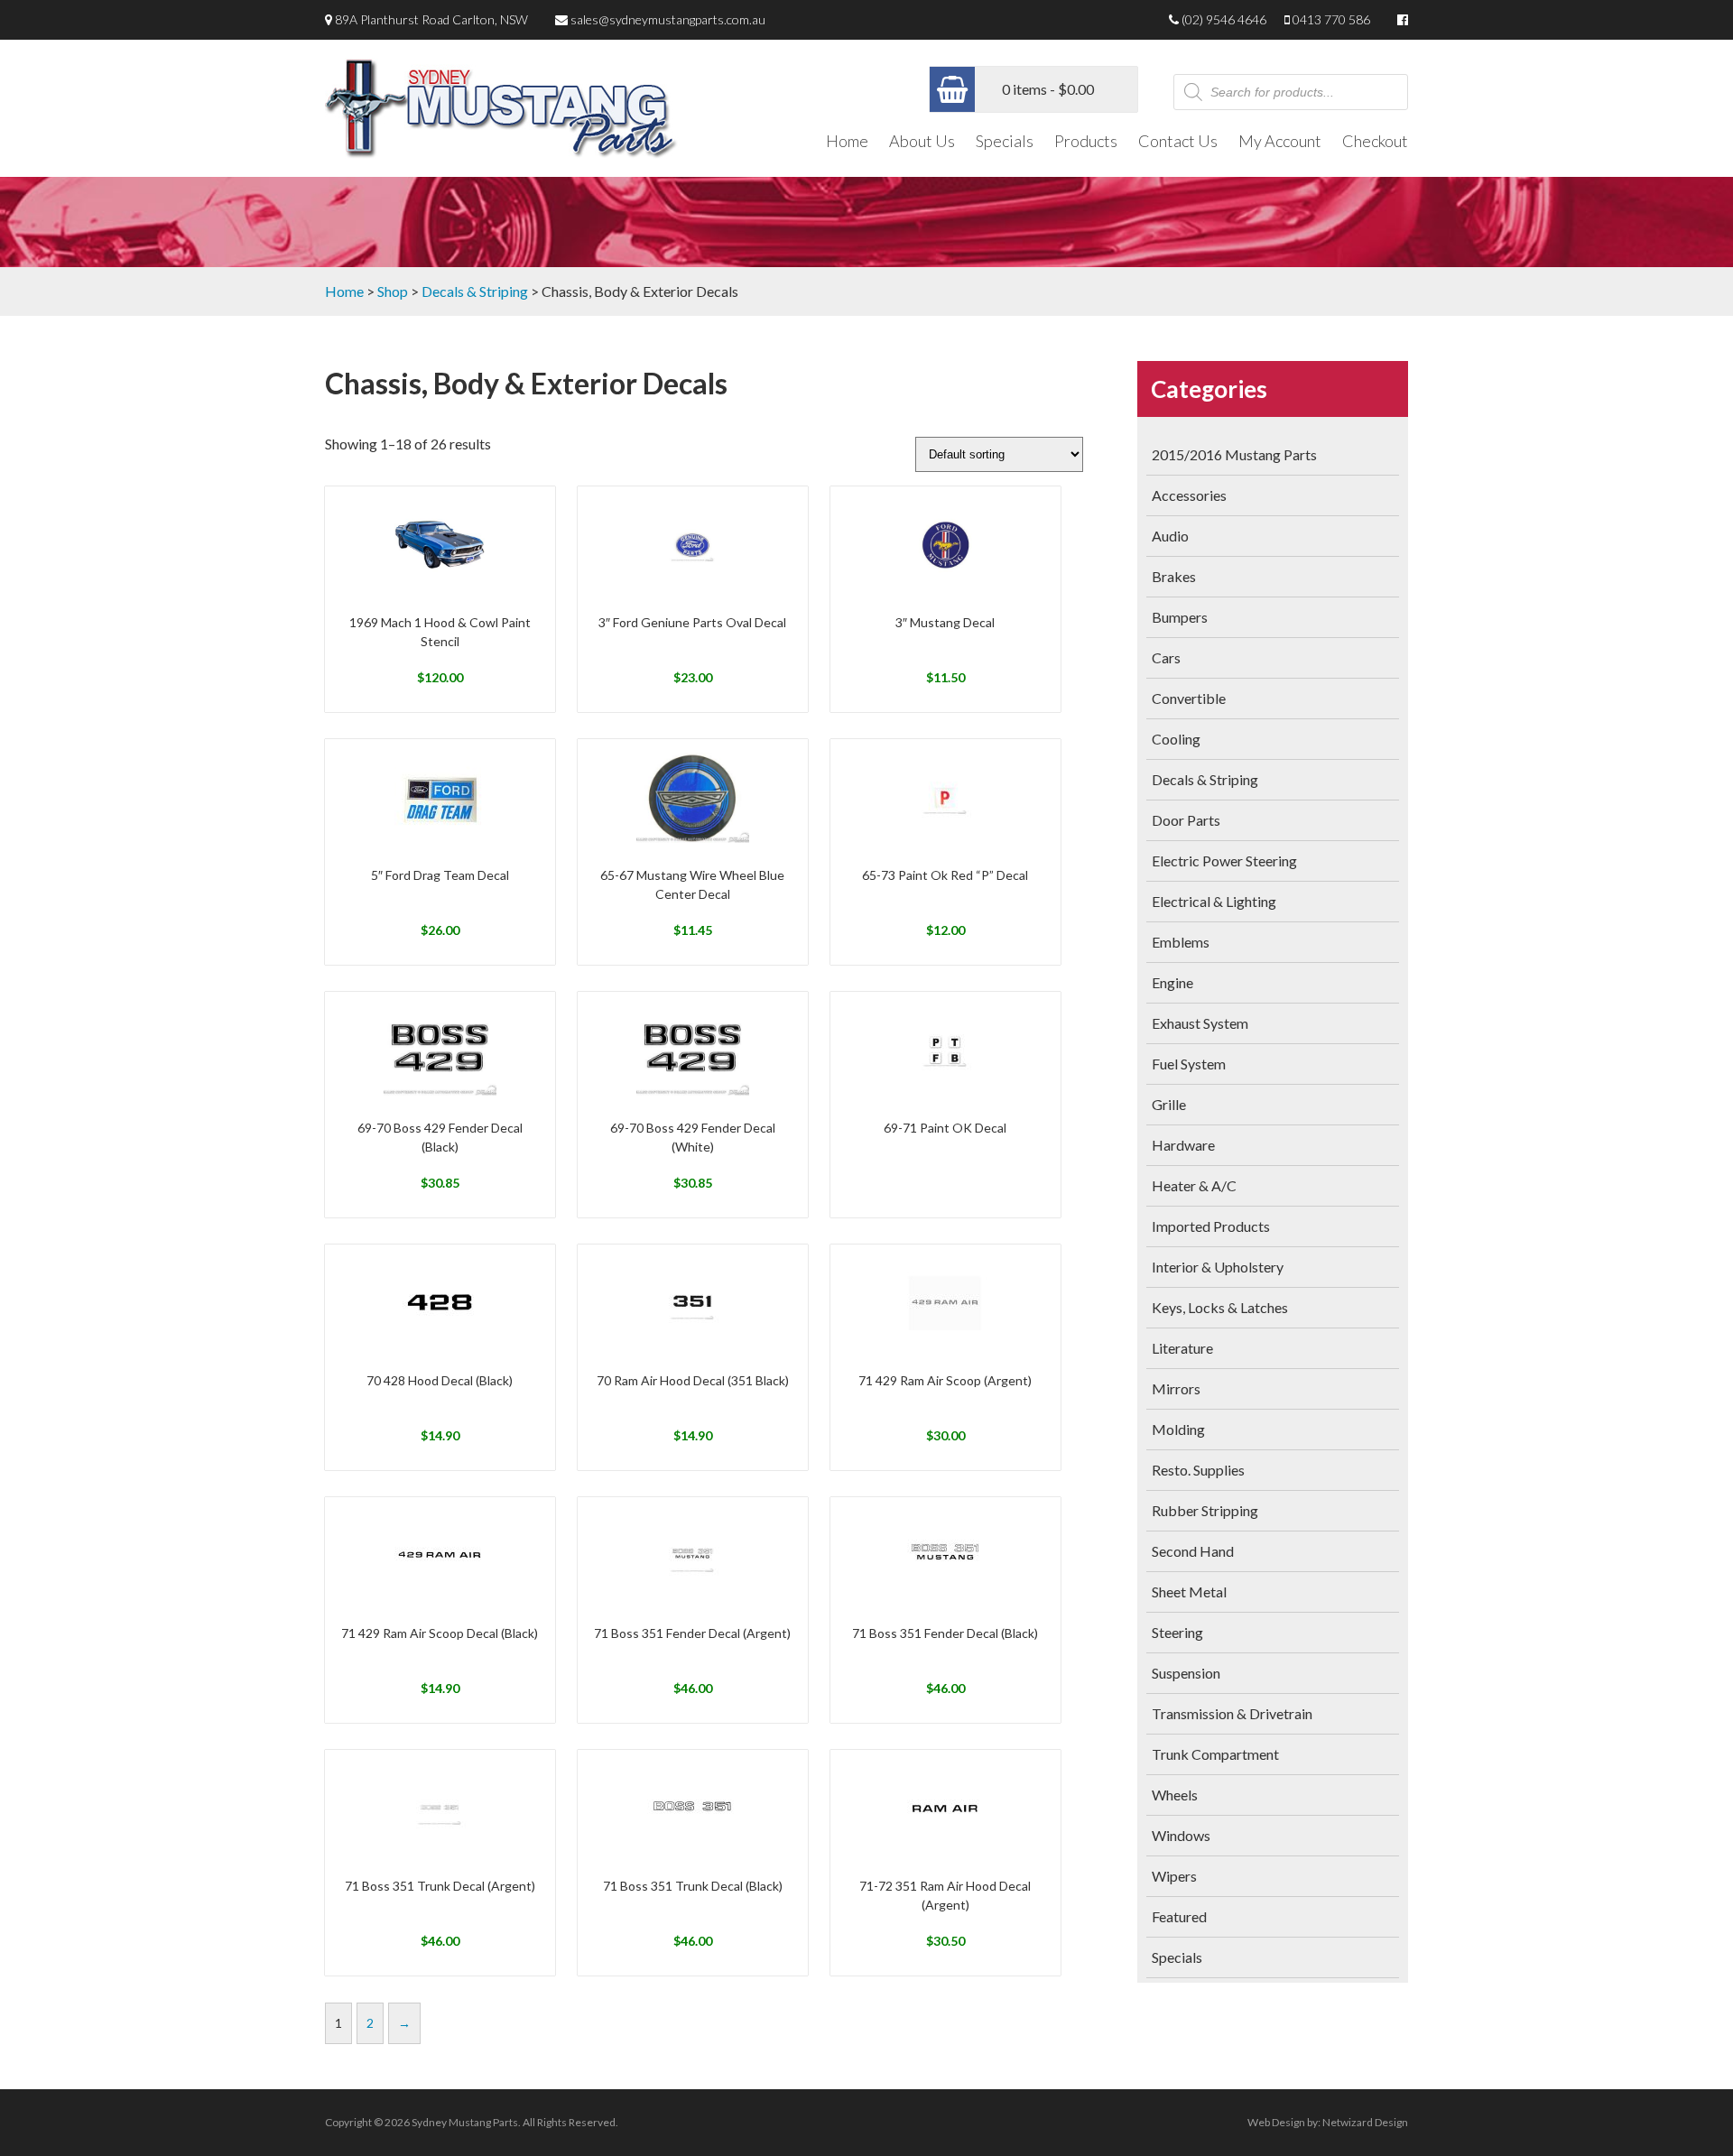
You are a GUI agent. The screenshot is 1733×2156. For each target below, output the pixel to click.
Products (1086, 141)
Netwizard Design (1365, 2122)
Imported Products (1211, 1226)
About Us (922, 141)
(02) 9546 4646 (1224, 19)
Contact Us (1178, 141)
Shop (393, 291)
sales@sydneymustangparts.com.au (668, 19)
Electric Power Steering (1224, 861)
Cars (1166, 657)
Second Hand (1193, 1551)
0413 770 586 (1331, 19)
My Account (1280, 141)
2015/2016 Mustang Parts (1234, 454)
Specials (1005, 141)
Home (847, 141)
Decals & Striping (475, 291)
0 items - (1048, 89)
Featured (1179, 1916)
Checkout (1375, 141)
